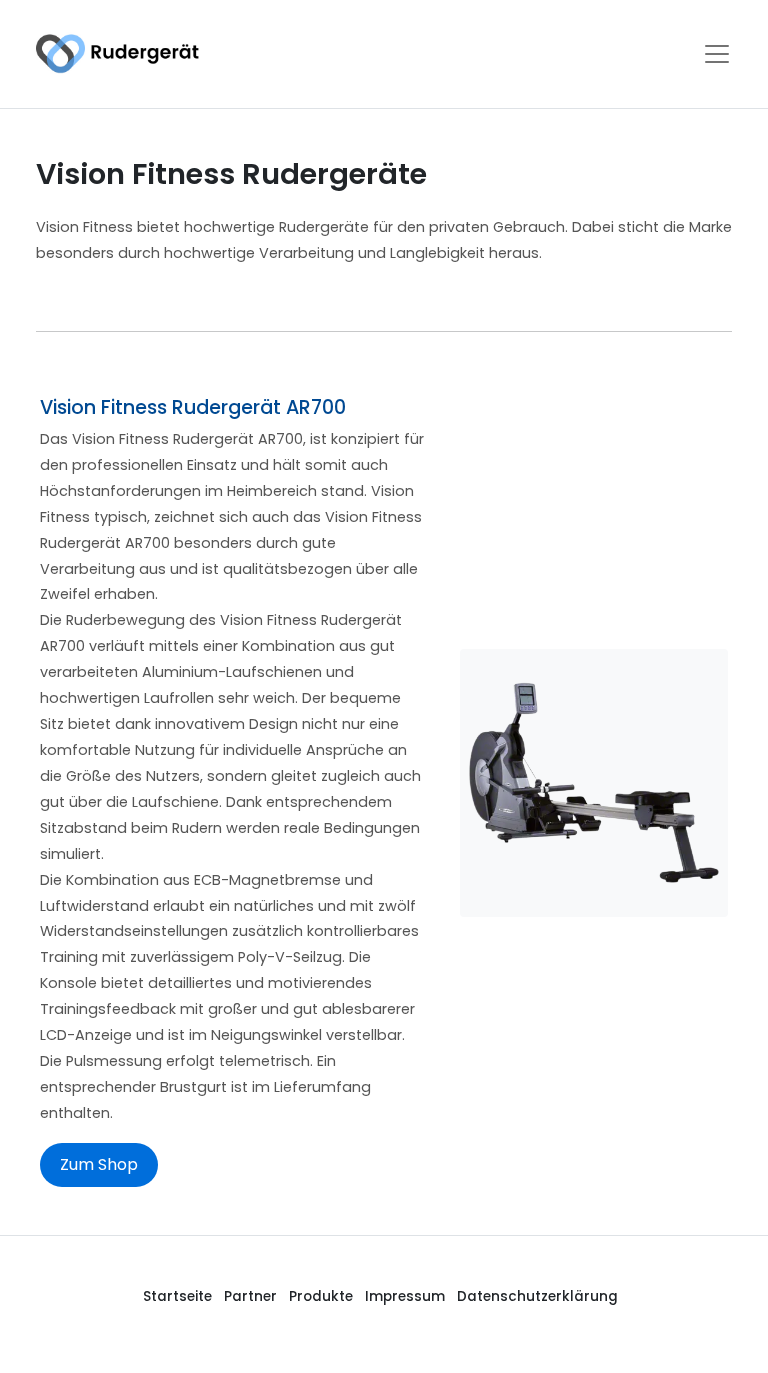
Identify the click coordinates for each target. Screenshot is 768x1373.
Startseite (177, 1296)
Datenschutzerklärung (537, 1296)
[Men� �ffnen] (717, 54)
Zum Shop (99, 1164)
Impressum (405, 1296)
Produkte (321, 1296)
